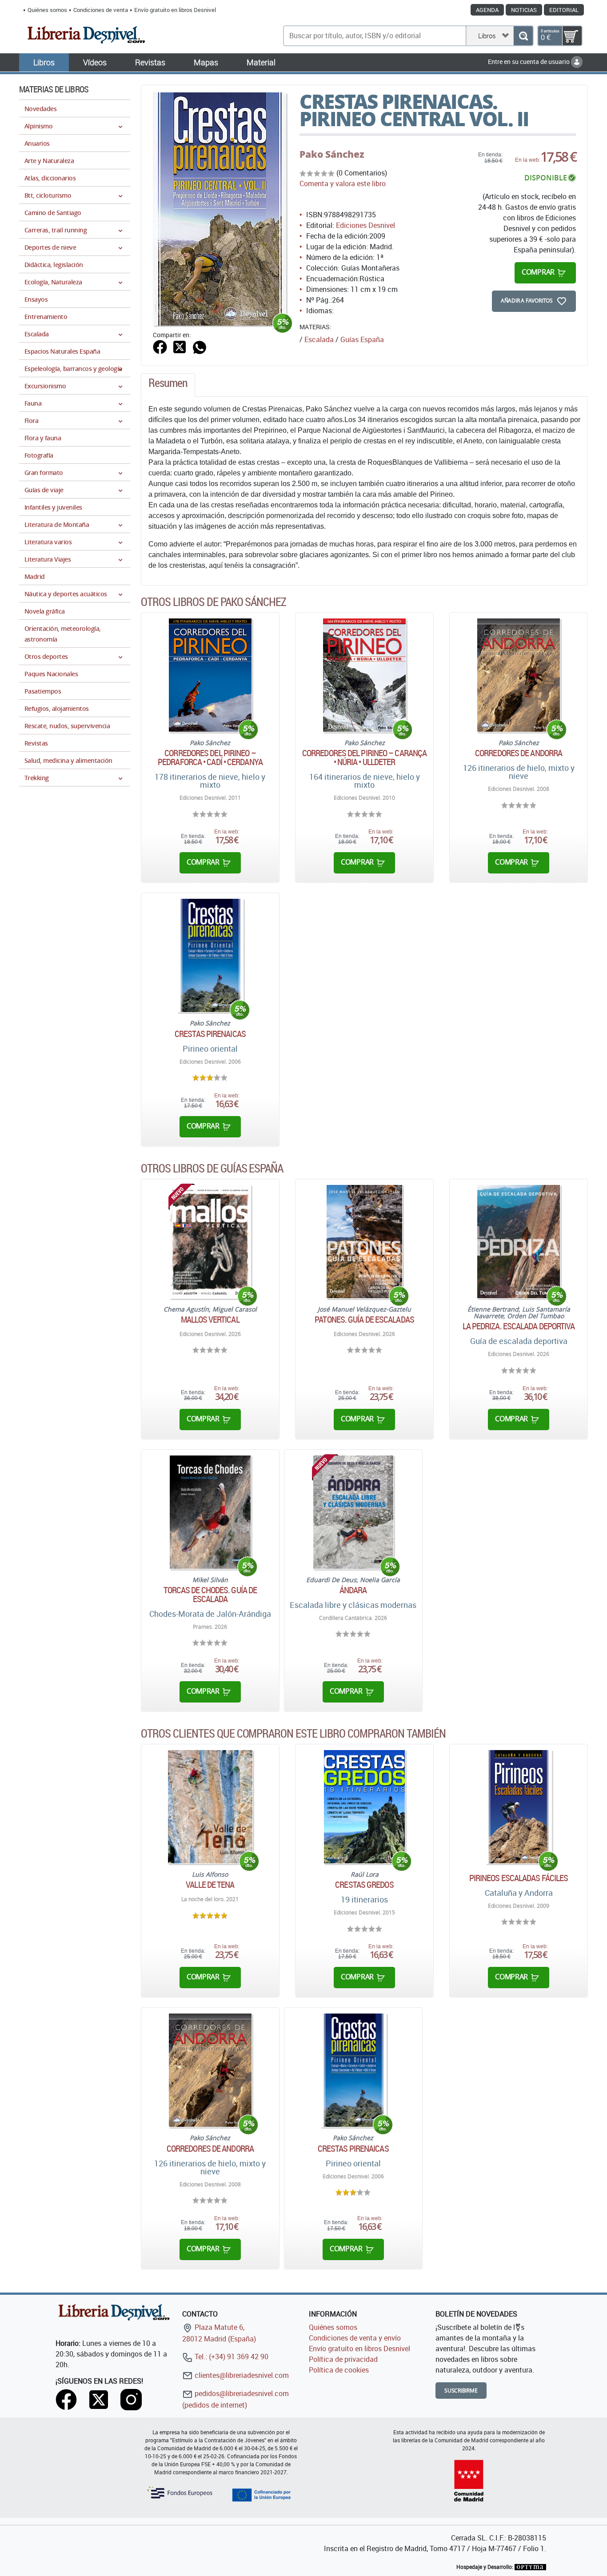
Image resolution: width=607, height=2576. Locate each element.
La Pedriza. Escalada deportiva (519, 1326)
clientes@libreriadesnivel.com (241, 2375)
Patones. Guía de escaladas (364, 1320)
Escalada (319, 339)
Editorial (564, 10)
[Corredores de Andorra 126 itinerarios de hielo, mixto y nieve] (518, 675)
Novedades (40, 109)
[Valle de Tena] (210, 1807)
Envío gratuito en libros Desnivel (175, 10)
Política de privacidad (343, 2359)
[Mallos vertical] (210, 1242)
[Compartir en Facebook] (160, 346)
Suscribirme (461, 2391)
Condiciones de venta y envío (355, 2338)
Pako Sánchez (332, 154)
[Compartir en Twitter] (180, 346)
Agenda (487, 10)
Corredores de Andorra (519, 753)
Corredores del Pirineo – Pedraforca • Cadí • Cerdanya (210, 758)
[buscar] (523, 36)
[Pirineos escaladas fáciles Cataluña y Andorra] (519, 1807)
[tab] (168, 385)
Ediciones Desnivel (365, 225)
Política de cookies (339, 2370)
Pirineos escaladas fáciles (519, 1878)
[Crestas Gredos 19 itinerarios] (364, 1807)
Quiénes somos (47, 10)
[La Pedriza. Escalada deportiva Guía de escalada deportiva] (518, 1242)
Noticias (524, 10)
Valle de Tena (210, 1885)
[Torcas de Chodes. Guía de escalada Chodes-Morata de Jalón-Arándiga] (210, 1512)
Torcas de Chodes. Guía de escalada (210, 1595)
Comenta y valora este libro (343, 183)
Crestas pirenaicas (210, 1034)
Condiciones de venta (101, 10)
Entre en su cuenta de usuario (529, 62)
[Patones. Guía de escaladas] (364, 1242)
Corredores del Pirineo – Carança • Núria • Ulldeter (364, 758)
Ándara (353, 1590)
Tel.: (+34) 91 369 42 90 (231, 2357)
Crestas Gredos (364, 1885)
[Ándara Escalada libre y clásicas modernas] (353, 1512)
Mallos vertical (210, 1320)
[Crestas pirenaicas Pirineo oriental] (210, 955)
